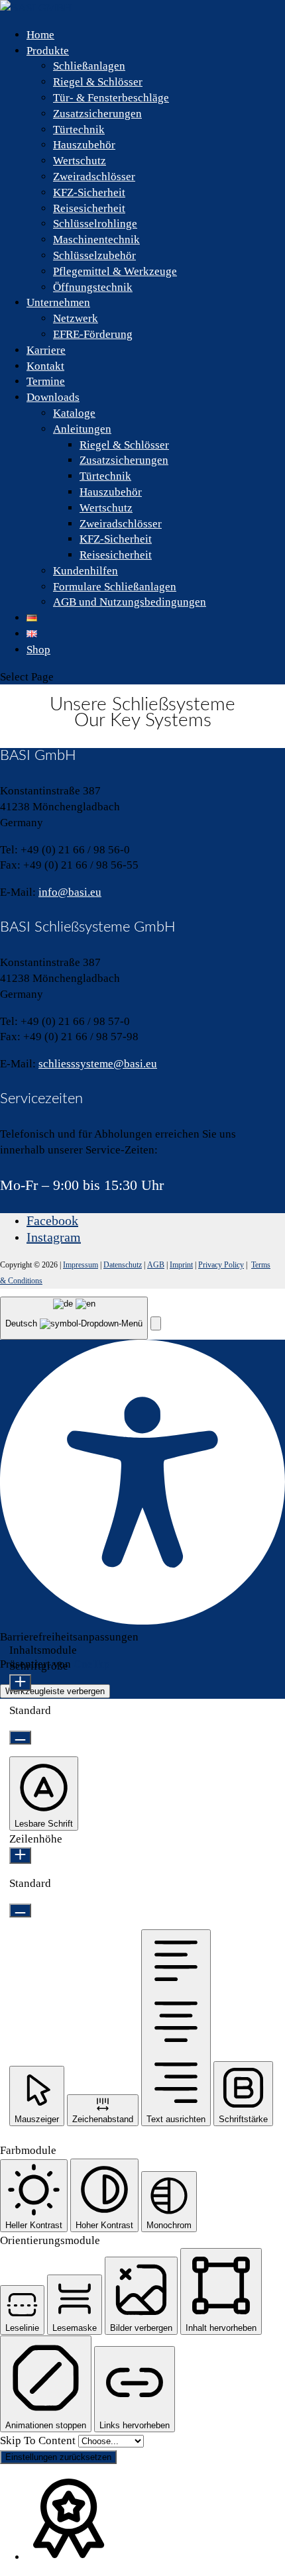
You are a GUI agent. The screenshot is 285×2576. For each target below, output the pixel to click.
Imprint (181, 1265)
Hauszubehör (84, 145)
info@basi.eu (70, 892)
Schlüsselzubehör (94, 255)
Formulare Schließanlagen (115, 587)
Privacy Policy (221, 1265)
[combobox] (74, 1318)
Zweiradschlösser (94, 177)
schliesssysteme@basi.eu (98, 1064)
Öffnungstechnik (93, 287)
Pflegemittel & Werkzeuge (115, 271)
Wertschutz (80, 161)
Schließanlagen (89, 66)
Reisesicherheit (89, 208)
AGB (156, 1265)
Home (40, 35)
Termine (46, 381)
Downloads (53, 397)
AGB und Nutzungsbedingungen (130, 602)
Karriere (46, 350)
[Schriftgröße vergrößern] (20, 1683)
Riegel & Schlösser (98, 82)
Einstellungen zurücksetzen (58, 2457)
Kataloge (74, 413)
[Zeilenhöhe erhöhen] (20, 1855)
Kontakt (45, 366)
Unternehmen (58, 302)
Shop (38, 650)
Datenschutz (123, 1265)
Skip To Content (39, 2441)
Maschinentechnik (96, 240)
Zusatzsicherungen (97, 114)
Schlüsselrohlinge (95, 224)
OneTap (92, 1664)
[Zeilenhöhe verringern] (20, 1910)
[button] (156, 1323)
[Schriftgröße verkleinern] (20, 1738)
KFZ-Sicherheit (89, 192)
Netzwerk (76, 318)
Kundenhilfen (85, 571)
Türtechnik (79, 130)
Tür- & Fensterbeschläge (111, 98)
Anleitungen (82, 429)
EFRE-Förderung (93, 334)
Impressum (81, 1265)
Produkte (48, 51)
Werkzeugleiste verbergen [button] (55, 1691)
